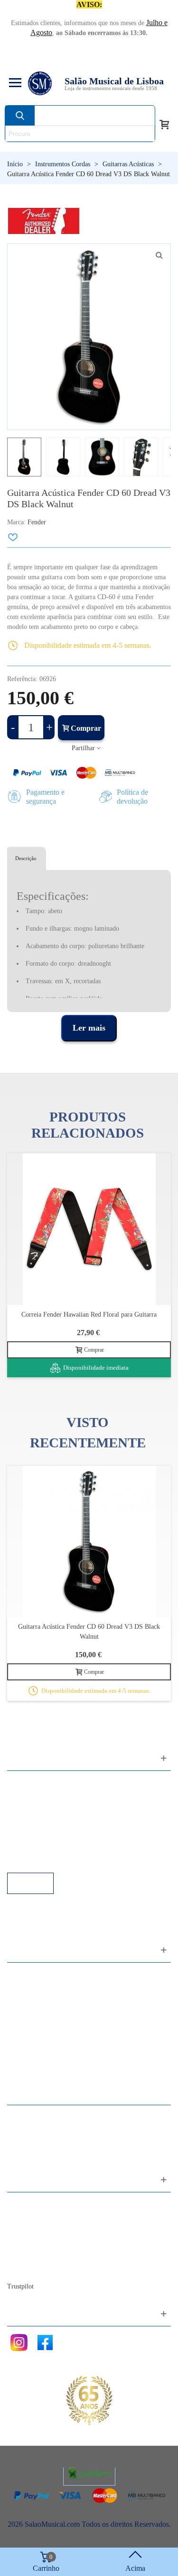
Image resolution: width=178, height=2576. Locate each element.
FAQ (24, 1783)
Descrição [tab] (26, 858)
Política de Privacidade (51, 1809)
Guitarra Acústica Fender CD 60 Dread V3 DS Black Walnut (89, 1632)
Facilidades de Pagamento (56, 1847)
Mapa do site (36, 2217)
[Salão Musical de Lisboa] (40, 83)
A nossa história (40, 2243)
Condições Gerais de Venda (58, 1821)
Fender (37, 522)
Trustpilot (20, 2286)
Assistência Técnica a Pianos (60, 1860)
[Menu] (14, 83)
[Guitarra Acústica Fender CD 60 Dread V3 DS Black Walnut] (89, 1541)
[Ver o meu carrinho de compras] (164, 124)
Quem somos (36, 2230)
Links (25, 1796)
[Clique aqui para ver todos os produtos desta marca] (44, 221)
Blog (24, 2268)
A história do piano (45, 2256)
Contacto (30, 2204)
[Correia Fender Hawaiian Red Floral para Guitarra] (89, 1229)
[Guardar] (13, 537)
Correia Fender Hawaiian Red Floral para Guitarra (89, 1315)
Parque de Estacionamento (56, 1834)
